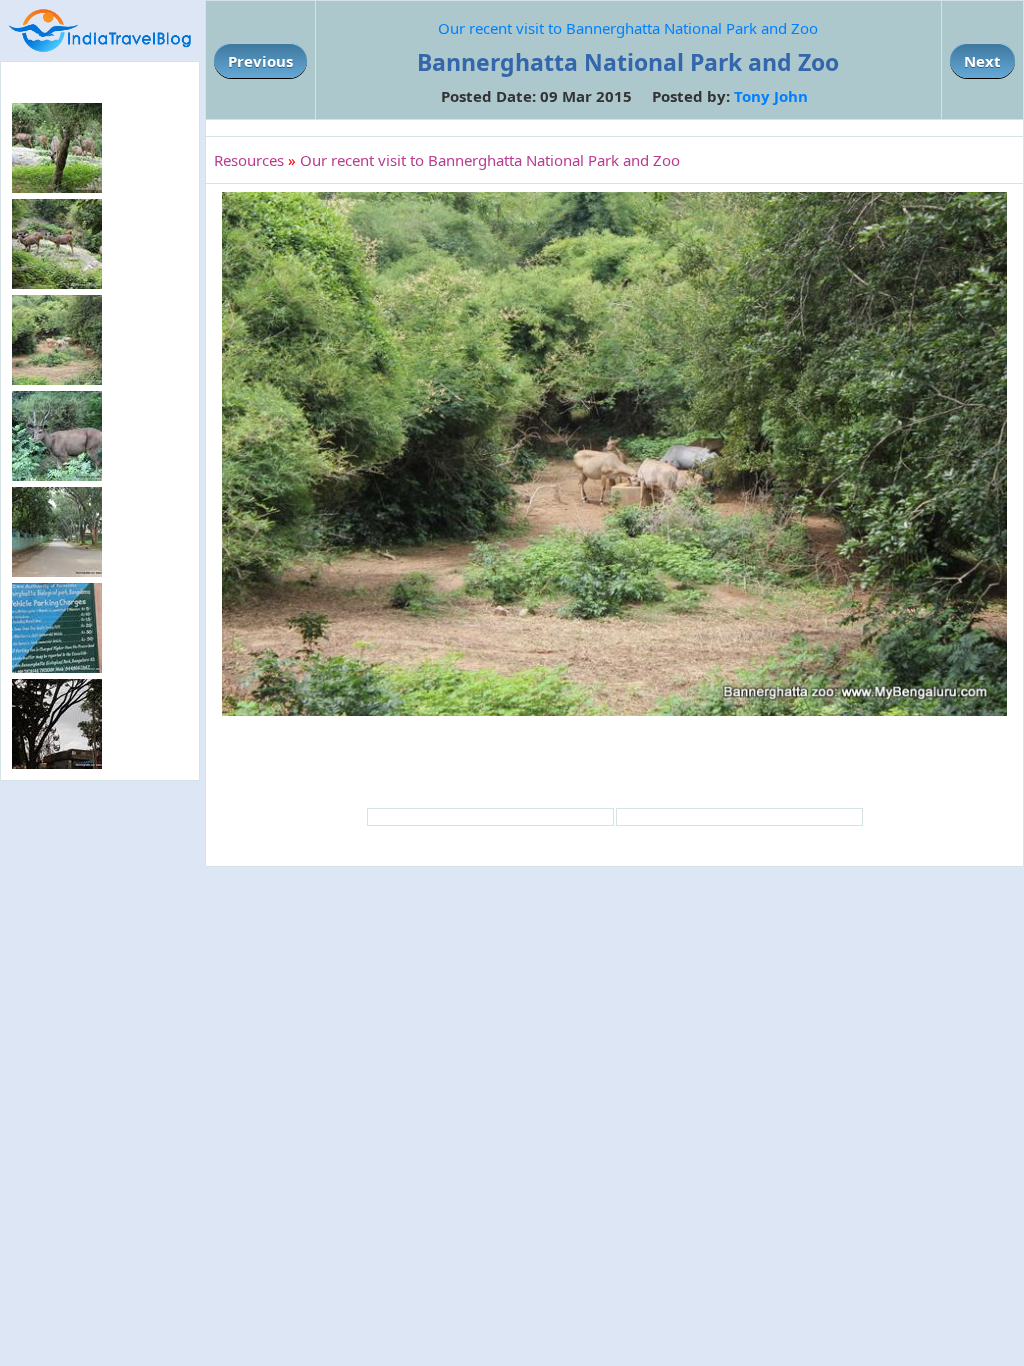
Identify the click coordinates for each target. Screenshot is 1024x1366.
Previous (260, 61)
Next (982, 61)
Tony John (771, 96)
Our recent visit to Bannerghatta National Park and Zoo (628, 28)
